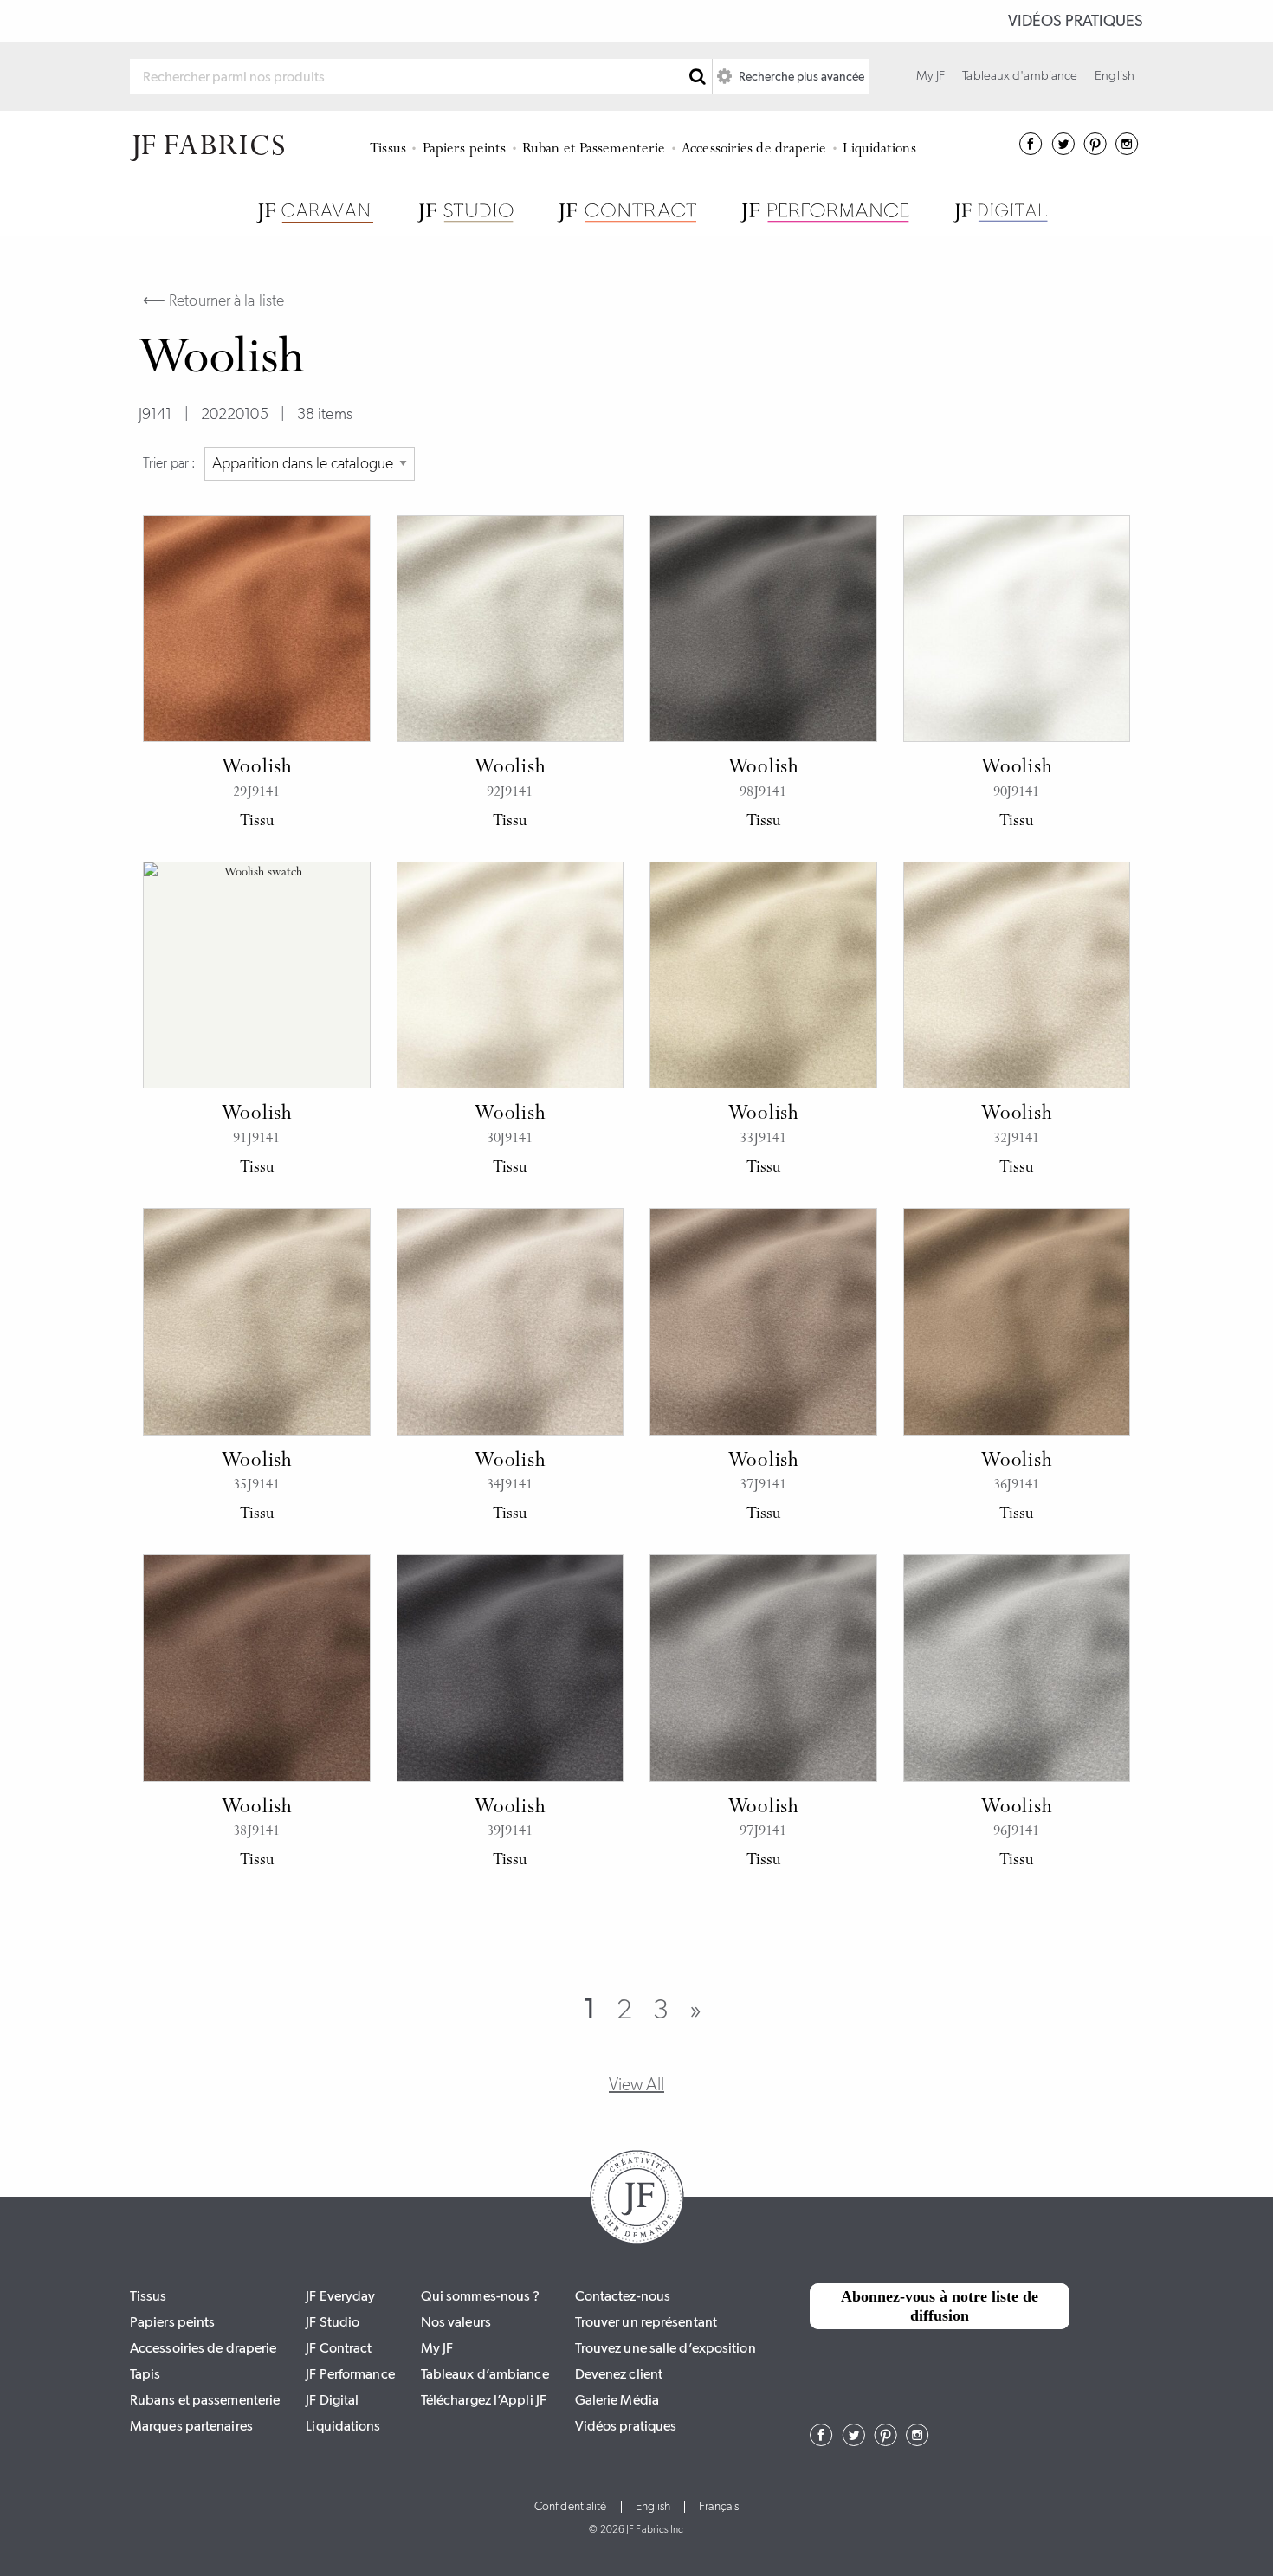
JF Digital (332, 2400)
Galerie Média (617, 2400)
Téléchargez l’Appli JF (484, 2400)
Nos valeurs (456, 2322)
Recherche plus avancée (800, 76)
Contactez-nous (623, 2296)
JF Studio (333, 2322)
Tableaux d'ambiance (1020, 75)
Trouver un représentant (646, 2322)
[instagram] (1127, 150)
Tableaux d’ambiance (485, 2374)
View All (636, 2084)
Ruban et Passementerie (594, 149)
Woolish (257, 768)
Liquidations (879, 149)
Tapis (145, 2374)
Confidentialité (571, 2507)
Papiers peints (464, 149)
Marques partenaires (191, 2426)
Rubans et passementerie (205, 2400)
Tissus (388, 149)
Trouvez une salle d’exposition (666, 2348)
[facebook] (1031, 150)
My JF (931, 75)
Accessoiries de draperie (754, 149)
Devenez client (619, 2374)
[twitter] (1063, 150)
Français (719, 2507)
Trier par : (169, 463)
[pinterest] (1095, 150)
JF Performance (350, 2374)
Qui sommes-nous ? (481, 2296)
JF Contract (339, 2348)
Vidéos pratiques (1076, 21)
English (1115, 75)
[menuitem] (391, 147)
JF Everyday (340, 2296)
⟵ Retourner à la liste (213, 300)
